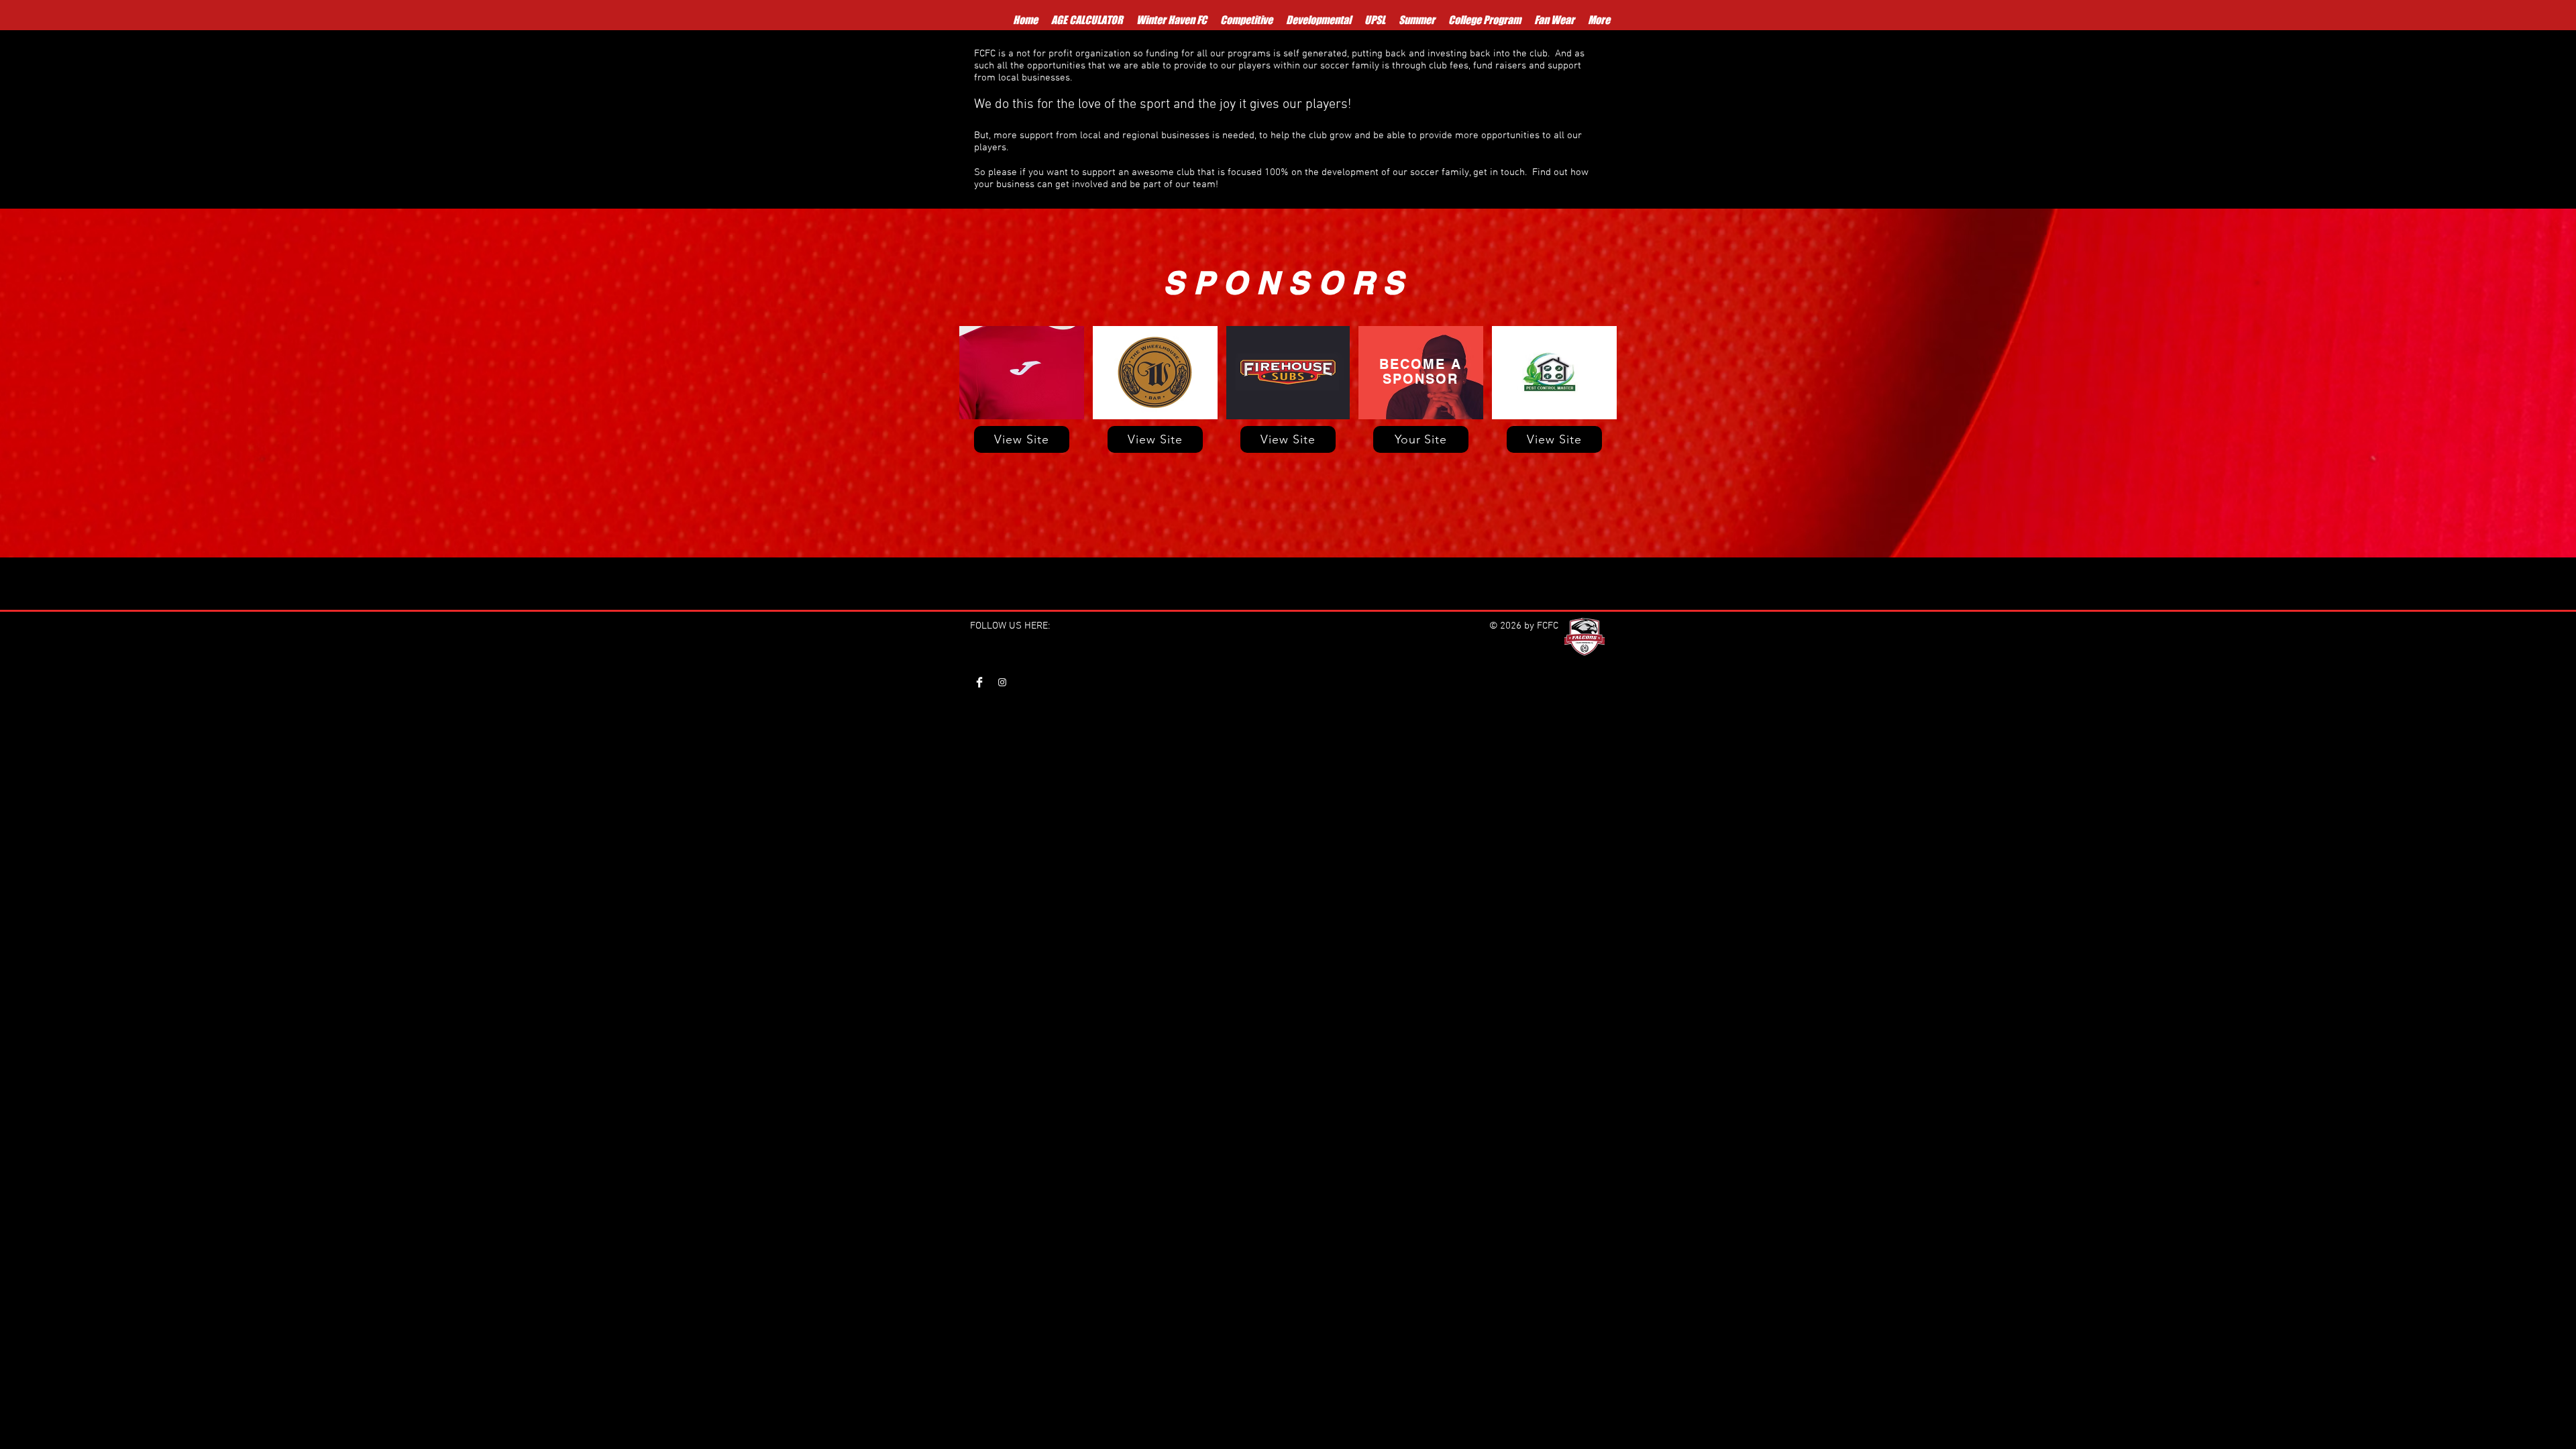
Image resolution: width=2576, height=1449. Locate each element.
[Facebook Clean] (979, 682)
